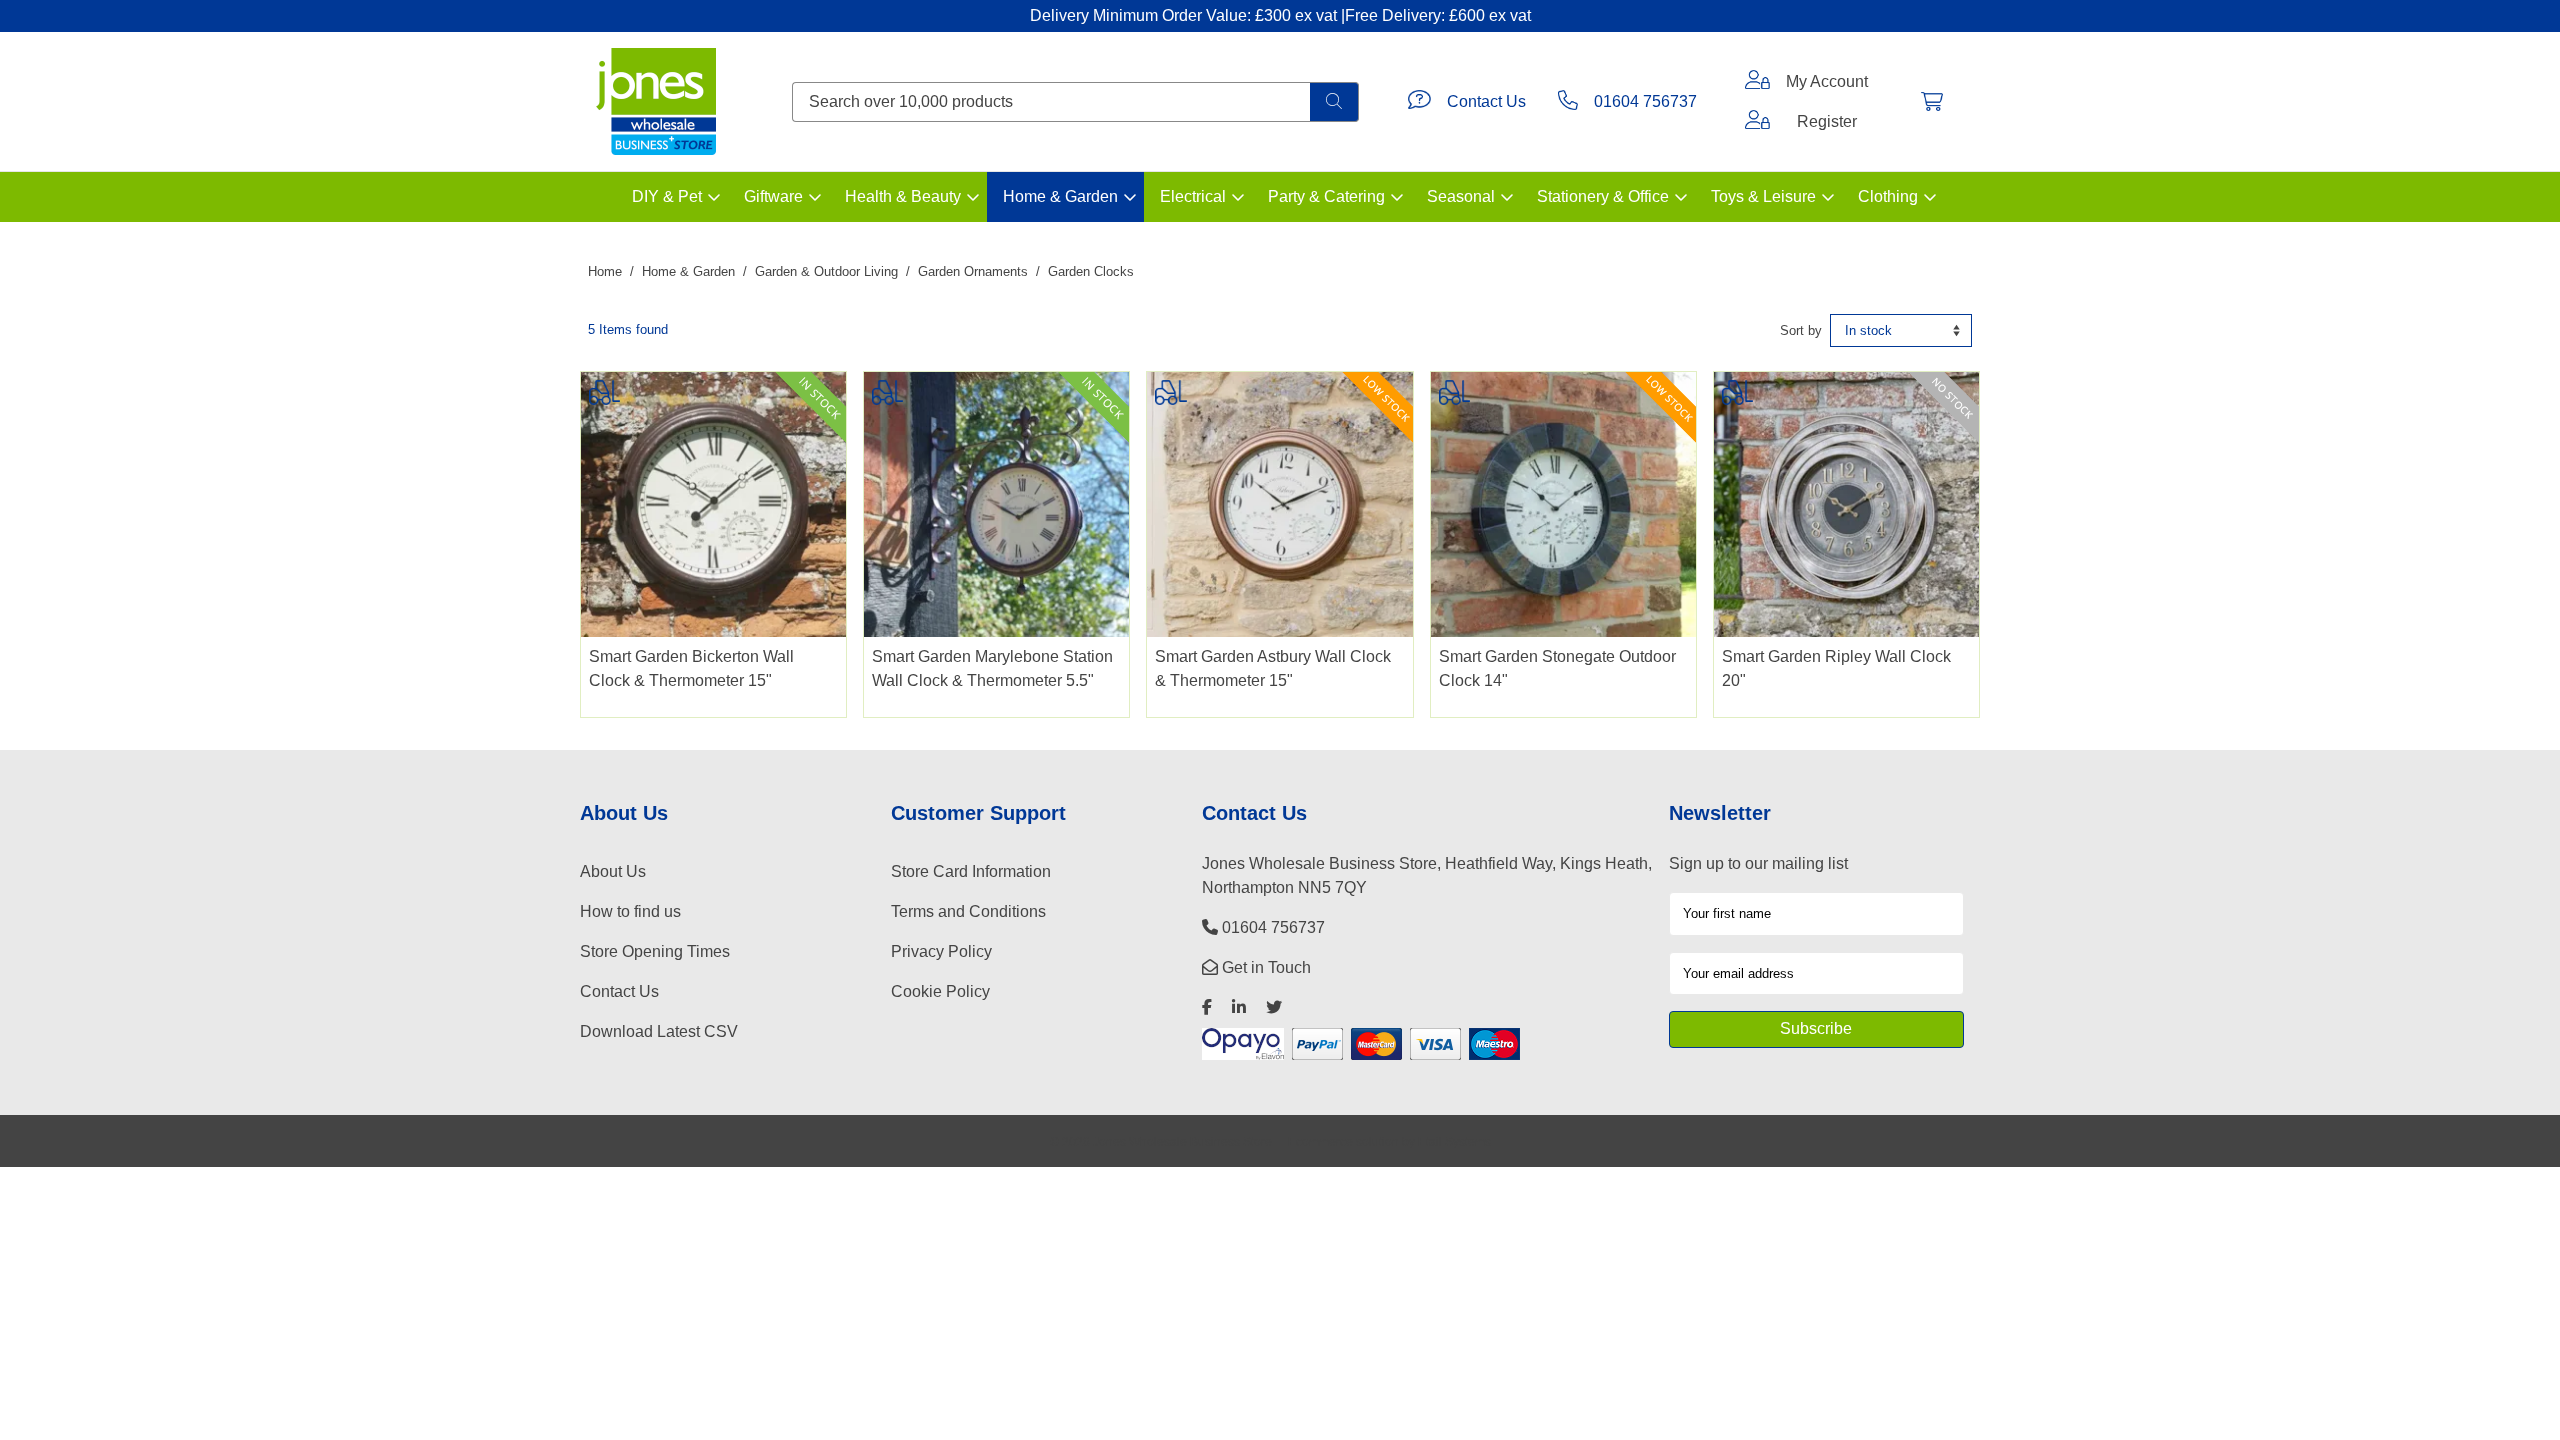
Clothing (1888, 196)
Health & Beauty (903, 196)
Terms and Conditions (968, 911)
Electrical (1193, 196)
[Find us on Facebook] (1207, 1007)
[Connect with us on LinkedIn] (1239, 1007)
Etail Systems (1454, 1141)
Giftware (773, 196)
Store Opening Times (655, 951)
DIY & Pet (667, 196)
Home (605, 271)
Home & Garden (1060, 196)
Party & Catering (1326, 196)
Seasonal (1461, 196)
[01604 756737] (1568, 102)
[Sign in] (1757, 82)
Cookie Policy (940, 991)
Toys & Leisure (1763, 196)
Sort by (1801, 330)
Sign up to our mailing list (1758, 863)
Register (1827, 121)
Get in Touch (1264, 967)
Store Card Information (971, 871)
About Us (613, 871)
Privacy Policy (941, 951)
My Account (1827, 81)
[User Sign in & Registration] (1757, 122)
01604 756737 (1645, 101)
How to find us (630, 911)
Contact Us (1486, 101)
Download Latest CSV (659, 1031)
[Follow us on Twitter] (1274, 1007)
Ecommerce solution (1343, 1141)
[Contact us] (1419, 102)
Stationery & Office (1603, 196)
